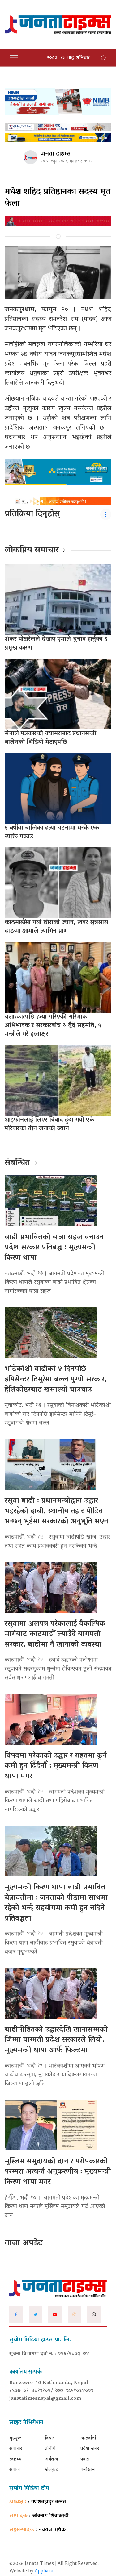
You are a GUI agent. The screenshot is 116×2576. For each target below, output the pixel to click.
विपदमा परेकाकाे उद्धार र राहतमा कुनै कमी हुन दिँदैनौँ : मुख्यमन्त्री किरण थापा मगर (56, 1766)
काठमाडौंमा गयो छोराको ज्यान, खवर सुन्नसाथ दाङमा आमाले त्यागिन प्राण (56, 927)
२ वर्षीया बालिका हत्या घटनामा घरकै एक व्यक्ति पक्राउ (52, 833)
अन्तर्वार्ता (88, 2438)
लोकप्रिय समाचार (32, 551)
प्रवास (85, 2459)
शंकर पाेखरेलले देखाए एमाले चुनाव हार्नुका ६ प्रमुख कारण (56, 644)
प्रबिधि (50, 2449)
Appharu (44, 2571)
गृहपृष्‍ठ (15, 2438)
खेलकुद (52, 2470)
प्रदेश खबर (90, 2449)
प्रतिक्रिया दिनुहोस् (32, 514)
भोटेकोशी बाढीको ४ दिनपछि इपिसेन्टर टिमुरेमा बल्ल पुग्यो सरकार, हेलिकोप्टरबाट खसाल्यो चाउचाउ (56, 1380)
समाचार (16, 2449)
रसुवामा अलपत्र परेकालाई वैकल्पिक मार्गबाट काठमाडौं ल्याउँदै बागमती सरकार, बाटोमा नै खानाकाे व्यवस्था (55, 1635)
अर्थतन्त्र (51, 2459)
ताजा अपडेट (24, 2243)
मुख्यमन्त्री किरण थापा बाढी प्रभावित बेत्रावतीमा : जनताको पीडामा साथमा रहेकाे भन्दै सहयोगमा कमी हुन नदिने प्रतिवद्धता (56, 1903)
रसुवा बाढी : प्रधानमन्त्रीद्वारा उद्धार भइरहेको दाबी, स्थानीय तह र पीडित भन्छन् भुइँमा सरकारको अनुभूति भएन (56, 1511)
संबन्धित (17, 1163)
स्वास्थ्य (15, 2459)
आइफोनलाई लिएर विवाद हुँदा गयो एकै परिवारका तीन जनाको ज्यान (49, 1124)
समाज (15, 2470)
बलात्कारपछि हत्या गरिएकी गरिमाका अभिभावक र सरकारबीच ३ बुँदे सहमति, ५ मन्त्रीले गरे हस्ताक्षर (53, 1026)
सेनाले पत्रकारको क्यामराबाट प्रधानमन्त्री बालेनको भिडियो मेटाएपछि (50, 738)
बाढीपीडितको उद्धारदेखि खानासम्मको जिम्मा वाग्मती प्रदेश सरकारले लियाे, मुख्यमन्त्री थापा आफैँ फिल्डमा (56, 2040)
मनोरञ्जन (88, 2470)
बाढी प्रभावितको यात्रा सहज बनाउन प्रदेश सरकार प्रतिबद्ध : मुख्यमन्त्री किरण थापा (54, 1248)
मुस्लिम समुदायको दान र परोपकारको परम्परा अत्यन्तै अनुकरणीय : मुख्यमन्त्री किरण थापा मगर (58, 2172)
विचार (49, 2438)
